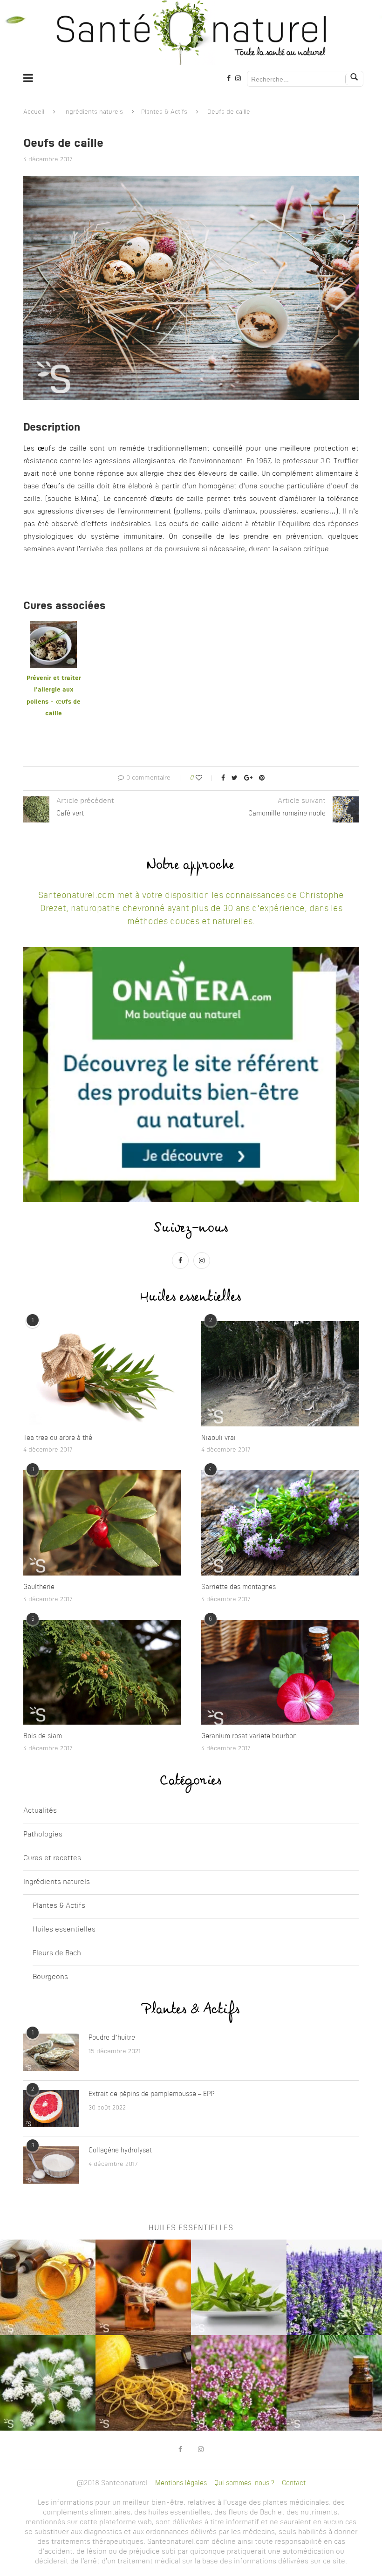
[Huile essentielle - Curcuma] (48, 2287)
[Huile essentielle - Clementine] (143, 2287)
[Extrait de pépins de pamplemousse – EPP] (51, 2109)
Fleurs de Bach (57, 1954)
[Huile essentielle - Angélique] (48, 2383)
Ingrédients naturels (94, 112)
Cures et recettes (52, 1859)
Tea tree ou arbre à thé (58, 1438)
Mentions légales (181, 2483)
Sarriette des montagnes (239, 1587)
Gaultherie (39, 1587)
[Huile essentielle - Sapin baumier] (334, 2383)
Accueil (34, 112)
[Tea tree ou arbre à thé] (102, 1374)
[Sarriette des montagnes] (280, 1523)
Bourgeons (50, 1977)
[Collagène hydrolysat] (51, 2165)
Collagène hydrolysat (120, 2151)
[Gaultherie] (102, 1523)
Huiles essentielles (64, 1930)
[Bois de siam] (102, 1672)
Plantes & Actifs (164, 112)
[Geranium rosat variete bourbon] (280, 1672)
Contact (294, 2483)
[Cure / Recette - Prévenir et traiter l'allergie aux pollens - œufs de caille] (54, 627)
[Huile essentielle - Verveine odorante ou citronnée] (239, 2287)
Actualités (40, 1811)
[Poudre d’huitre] (51, 2052)
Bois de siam (43, 1736)
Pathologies (43, 1835)
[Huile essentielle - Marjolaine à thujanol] (239, 2383)
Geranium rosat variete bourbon (249, 1736)
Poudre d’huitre (112, 2038)
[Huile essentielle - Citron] (143, 2383)
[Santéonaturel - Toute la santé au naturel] (191, 33)
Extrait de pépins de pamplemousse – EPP (151, 2094)
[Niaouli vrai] (280, 1374)
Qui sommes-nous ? (244, 2483)
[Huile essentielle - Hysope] (334, 2287)
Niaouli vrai (218, 1438)
